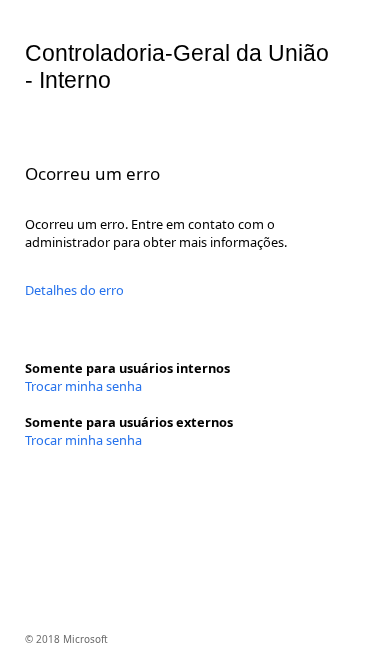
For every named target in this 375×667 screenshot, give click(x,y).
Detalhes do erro (74, 290)
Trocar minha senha (83, 386)
